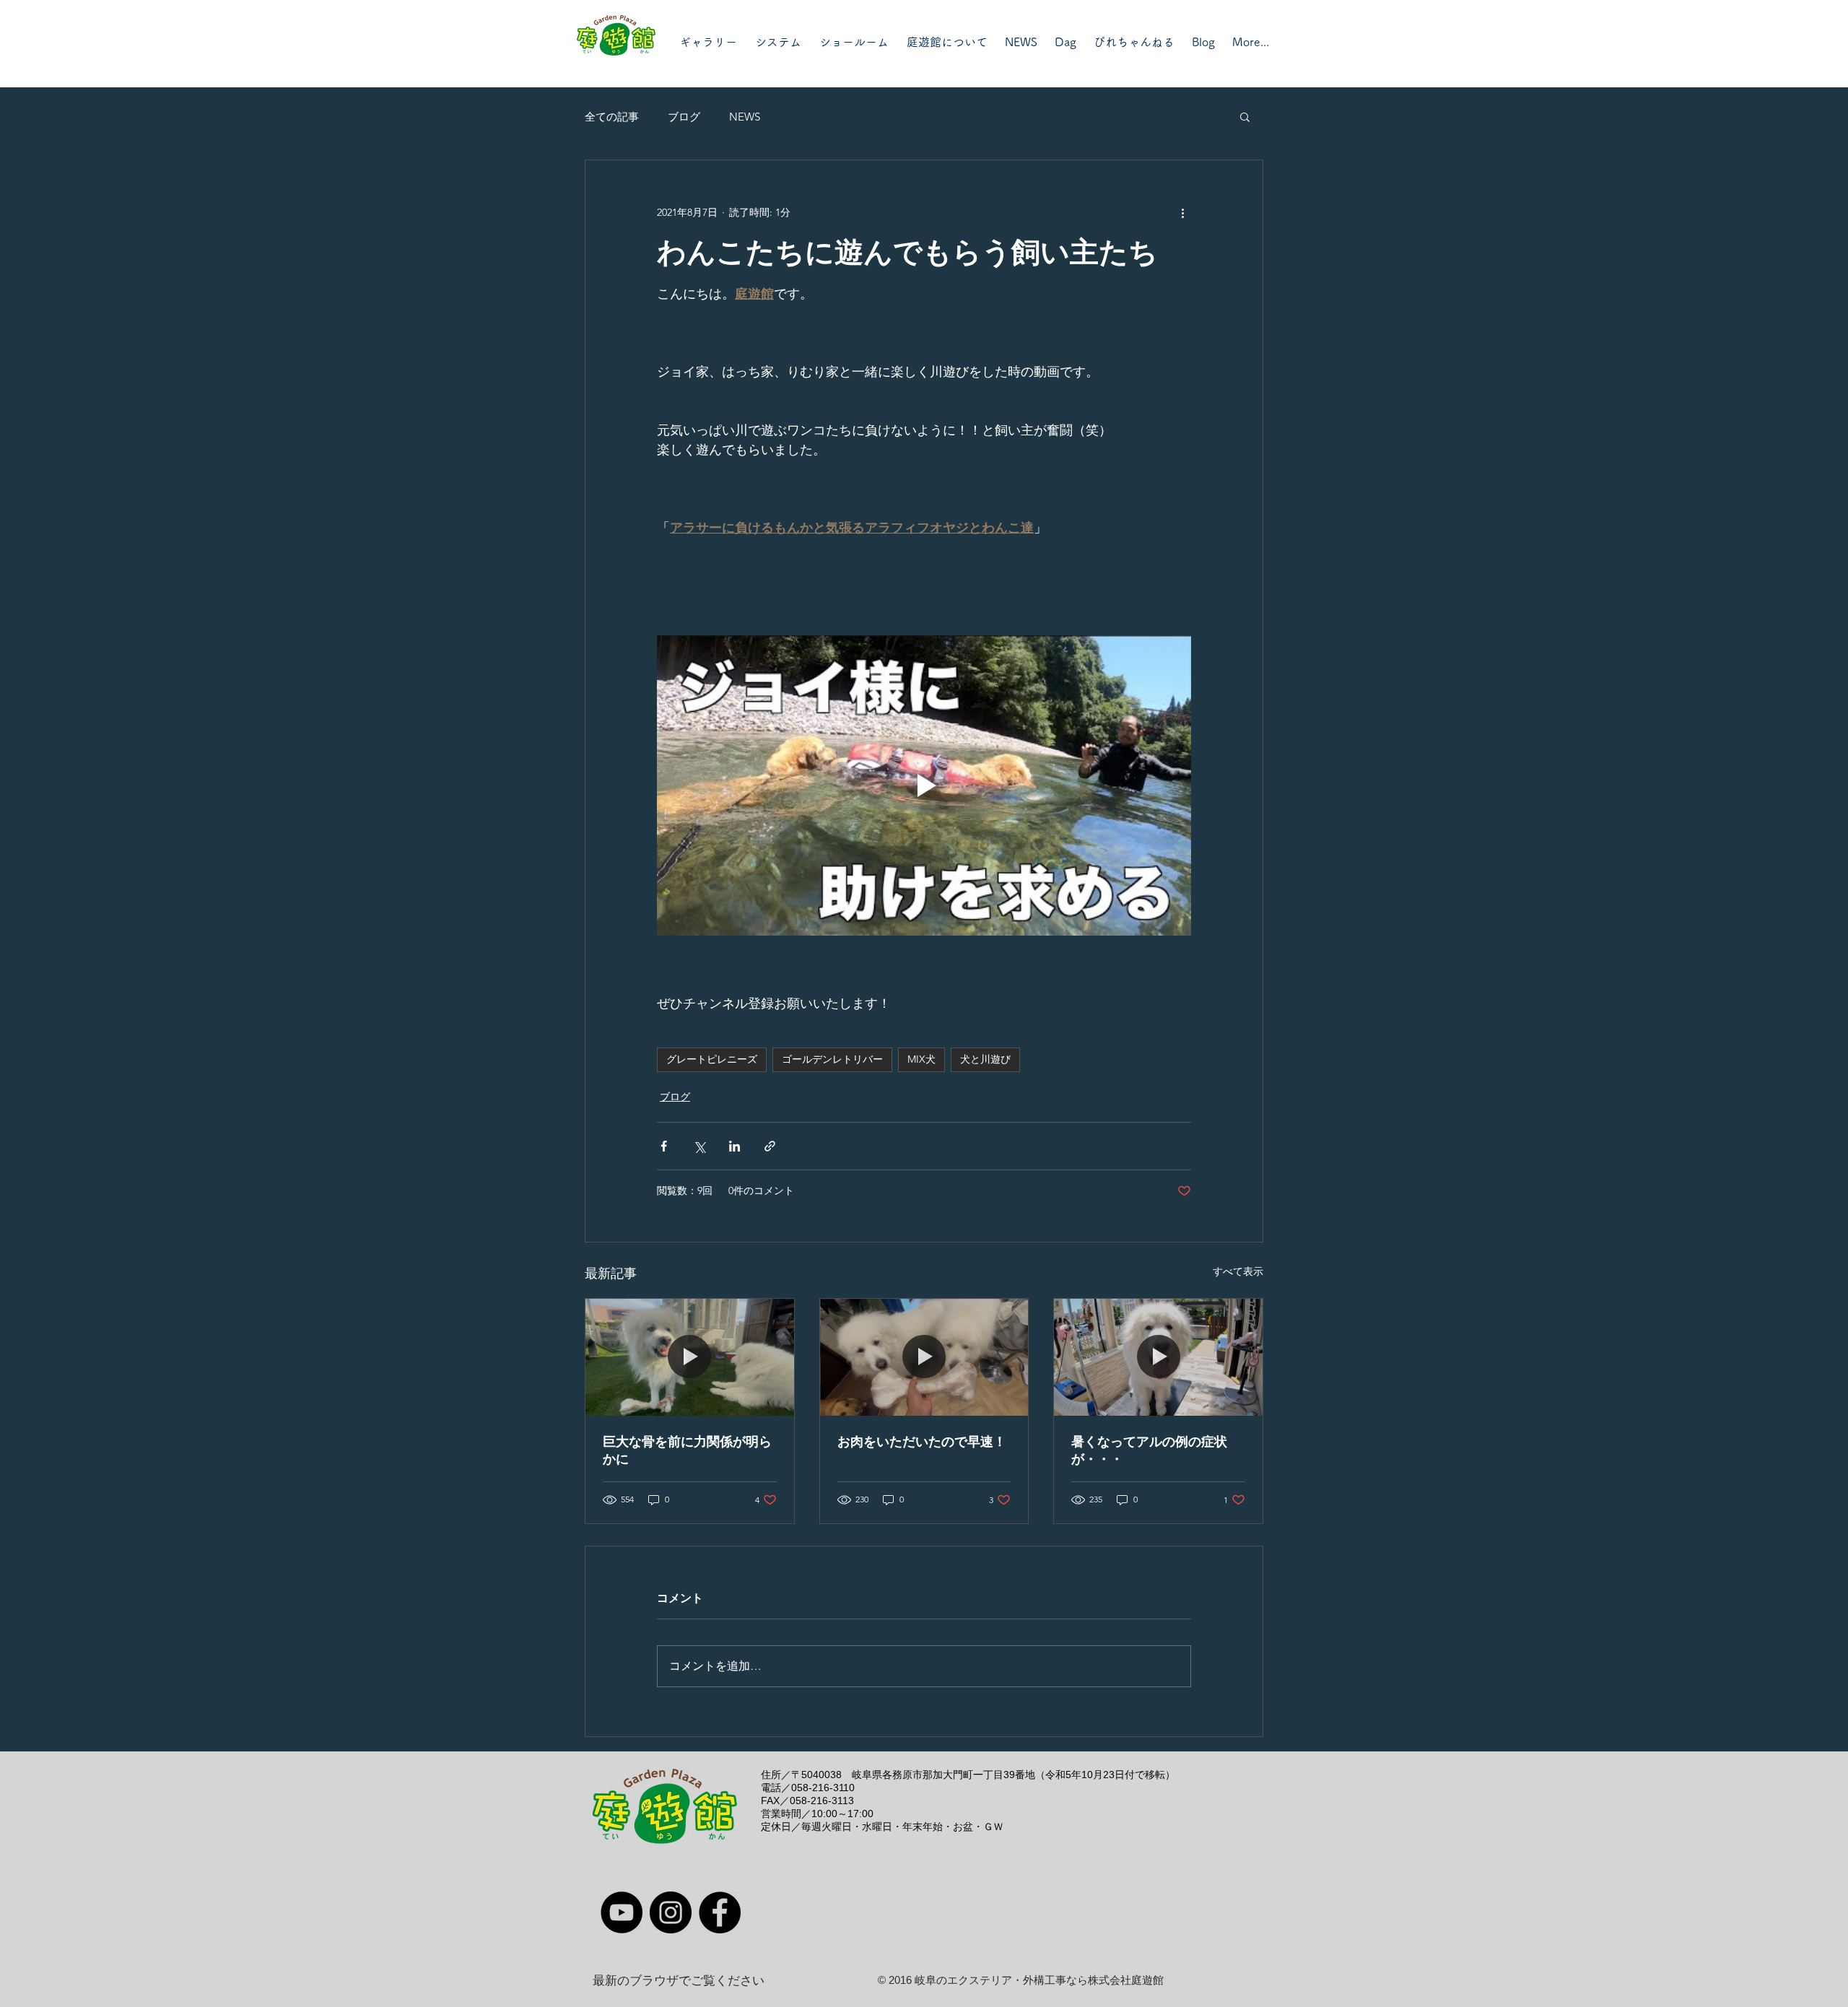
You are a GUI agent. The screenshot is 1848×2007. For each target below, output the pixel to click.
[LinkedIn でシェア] (735, 1146)
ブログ (684, 117)
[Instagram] (671, 1912)
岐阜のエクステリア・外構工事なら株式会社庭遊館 (1039, 1980)
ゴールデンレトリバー (832, 1059)
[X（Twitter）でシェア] (699, 1146)
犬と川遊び (985, 1059)
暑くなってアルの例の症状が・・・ (1149, 1450)
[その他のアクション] (1182, 212)
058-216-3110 (823, 1788)
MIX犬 (921, 1059)
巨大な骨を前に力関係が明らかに (687, 1450)
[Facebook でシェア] (664, 1146)
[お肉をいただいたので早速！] (924, 1357)
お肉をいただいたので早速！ (922, 1442)
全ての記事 (612, 117)
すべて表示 (1238, 1271)
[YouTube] (622, 1912)
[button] (1245, 116)
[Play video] (924, 785)
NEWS (745, 117)
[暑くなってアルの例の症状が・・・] (1158, 1357)
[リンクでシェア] (770, 1146)
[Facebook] (720, 1912)
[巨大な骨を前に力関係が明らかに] (690, 1357)
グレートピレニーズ (712, 1059)
